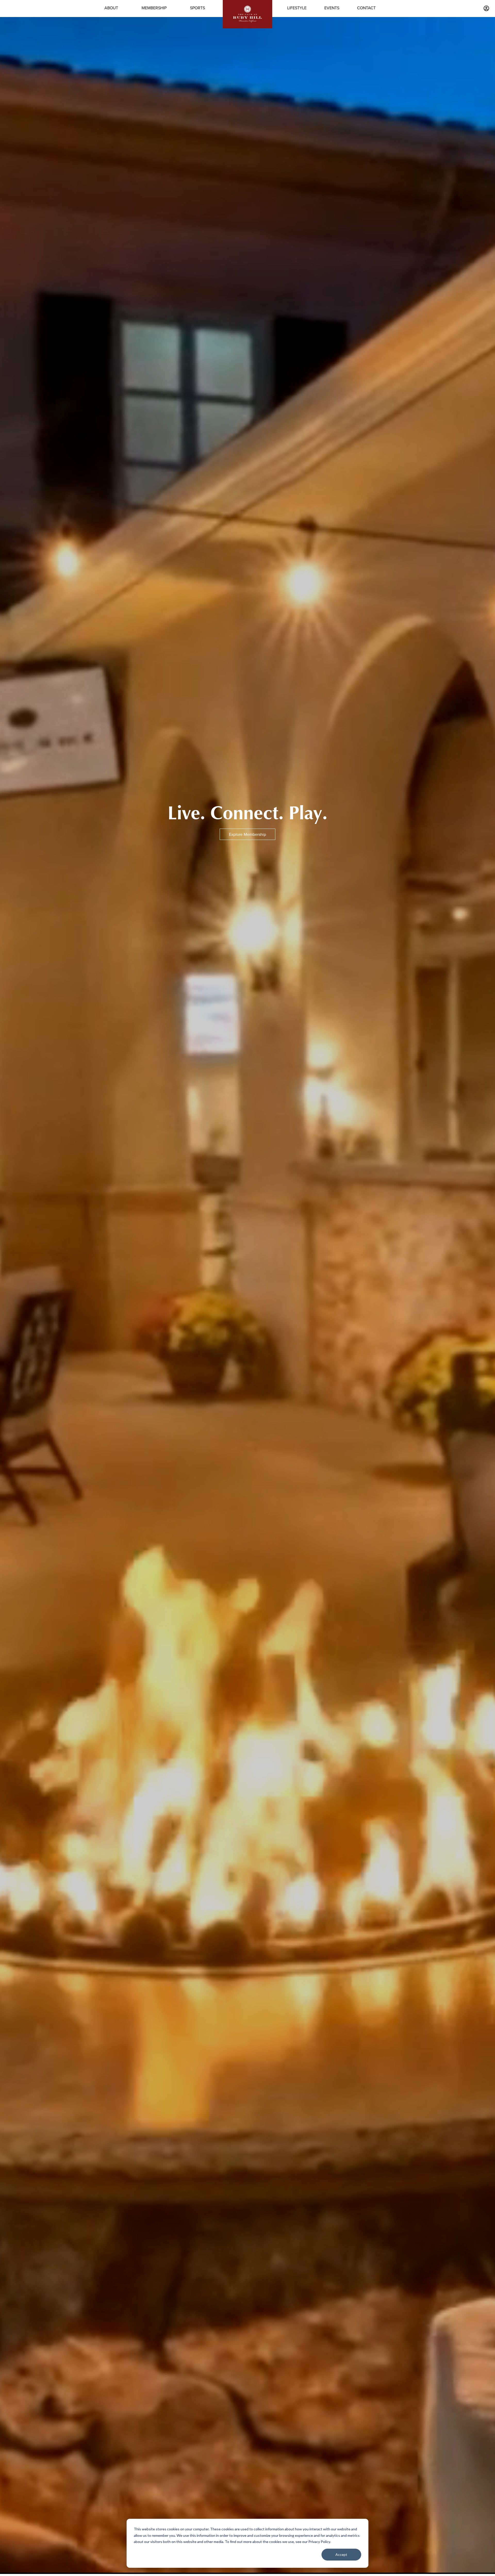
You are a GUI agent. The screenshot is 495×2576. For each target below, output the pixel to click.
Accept (341, 2554)
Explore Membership (247, 834)
